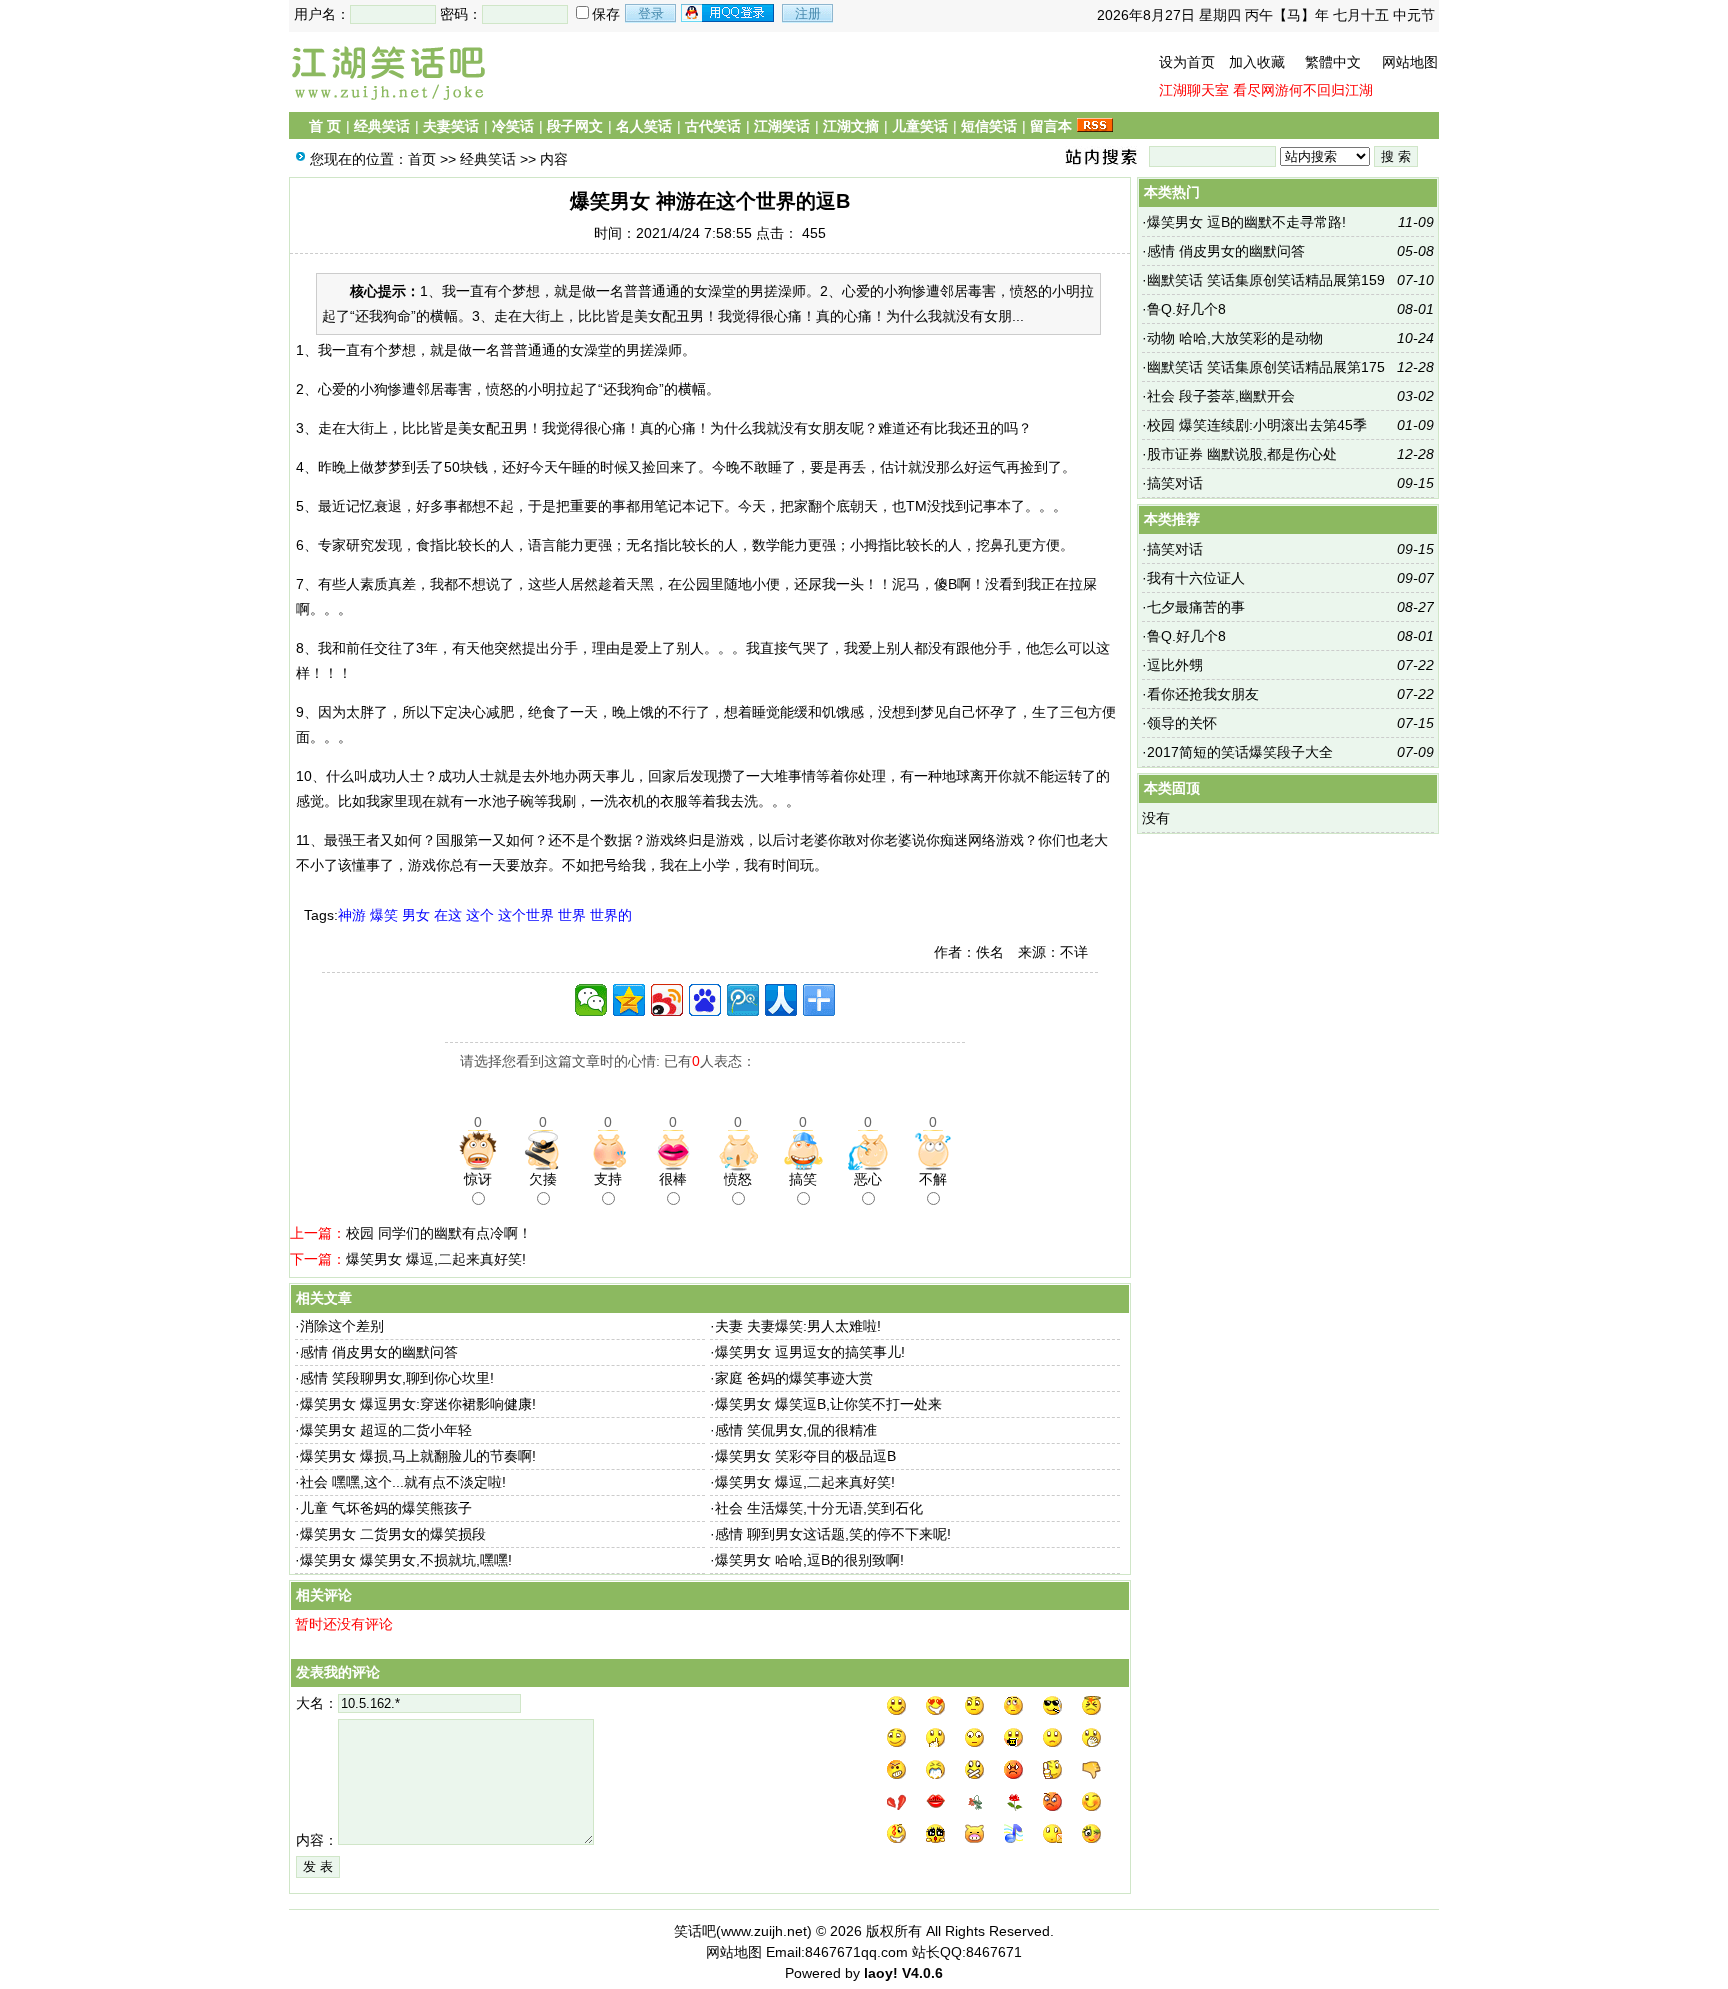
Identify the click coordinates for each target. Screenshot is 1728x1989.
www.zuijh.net (764, 1931)
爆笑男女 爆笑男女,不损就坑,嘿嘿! (406, 1560)
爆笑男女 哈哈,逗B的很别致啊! (809, 1560)
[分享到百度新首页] (705, 1000)
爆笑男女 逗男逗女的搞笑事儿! (810, 1352)
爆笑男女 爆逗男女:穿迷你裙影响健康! (418, 1404)
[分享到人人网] (781, 1000)
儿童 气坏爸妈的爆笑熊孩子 (386, 1508)
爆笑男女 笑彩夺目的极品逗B (805, 1456)
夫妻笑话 (451, 126)
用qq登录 (729, 13)
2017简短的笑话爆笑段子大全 (1240, 752)
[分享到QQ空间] (629, 1000)
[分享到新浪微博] (667, 1000)
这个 (480, 915)
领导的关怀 (1182, 723)
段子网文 (575, 126)
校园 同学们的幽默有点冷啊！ (439, 1233)
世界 (572, 915)
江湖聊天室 (1194, 90)
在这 (448, 915)
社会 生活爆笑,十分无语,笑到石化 (819, 1508)
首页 (422, 159)
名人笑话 (644, 126)
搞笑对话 (1175, 483)
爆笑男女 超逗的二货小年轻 (386, 1430)
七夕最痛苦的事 (1196, 607)
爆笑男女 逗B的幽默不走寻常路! (1246, 222)
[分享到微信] (591, 1000)
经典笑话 (382, 126)
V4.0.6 (922, 1973)
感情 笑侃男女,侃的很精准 (796, 1430)
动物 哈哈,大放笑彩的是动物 (1235, 338)
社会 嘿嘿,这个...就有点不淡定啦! (403, 1482)
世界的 (611, 915)
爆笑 (384, 915)
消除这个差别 (342, 1326)
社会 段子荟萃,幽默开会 (1221, 396)
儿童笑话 (920, 126)
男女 (416, 915)
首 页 (325, 126)
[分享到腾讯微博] (743, 1000)
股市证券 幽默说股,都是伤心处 (1242, 454)
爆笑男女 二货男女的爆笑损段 (393, 1534)
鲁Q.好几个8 (1186, 309)
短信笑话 (989, 126)
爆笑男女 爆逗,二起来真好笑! (436, 1259)
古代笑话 (713, 126)
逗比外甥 (1175, 665)
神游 (352, 915)
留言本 (1051, 126)
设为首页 (1187, 62)
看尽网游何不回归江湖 (1303, 90)
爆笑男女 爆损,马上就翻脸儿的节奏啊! (418, 1456)
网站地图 (1410, 62)
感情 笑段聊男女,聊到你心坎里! (397, 1378)
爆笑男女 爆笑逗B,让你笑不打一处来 (828, 1404)
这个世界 (526, 915)
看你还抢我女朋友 (1203, 694)
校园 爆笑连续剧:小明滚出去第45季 (1257, 425)
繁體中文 (1333, 62)
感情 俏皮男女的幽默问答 (379, 1352)
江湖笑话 (782, 126)
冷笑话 (513, 126)
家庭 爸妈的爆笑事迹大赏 (794, 1378)
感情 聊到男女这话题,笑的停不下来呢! (833, 1534)
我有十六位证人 (1196, 578)
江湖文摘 (851, 126)
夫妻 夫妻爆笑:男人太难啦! (798, 1326)
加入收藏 (1257, 62)
